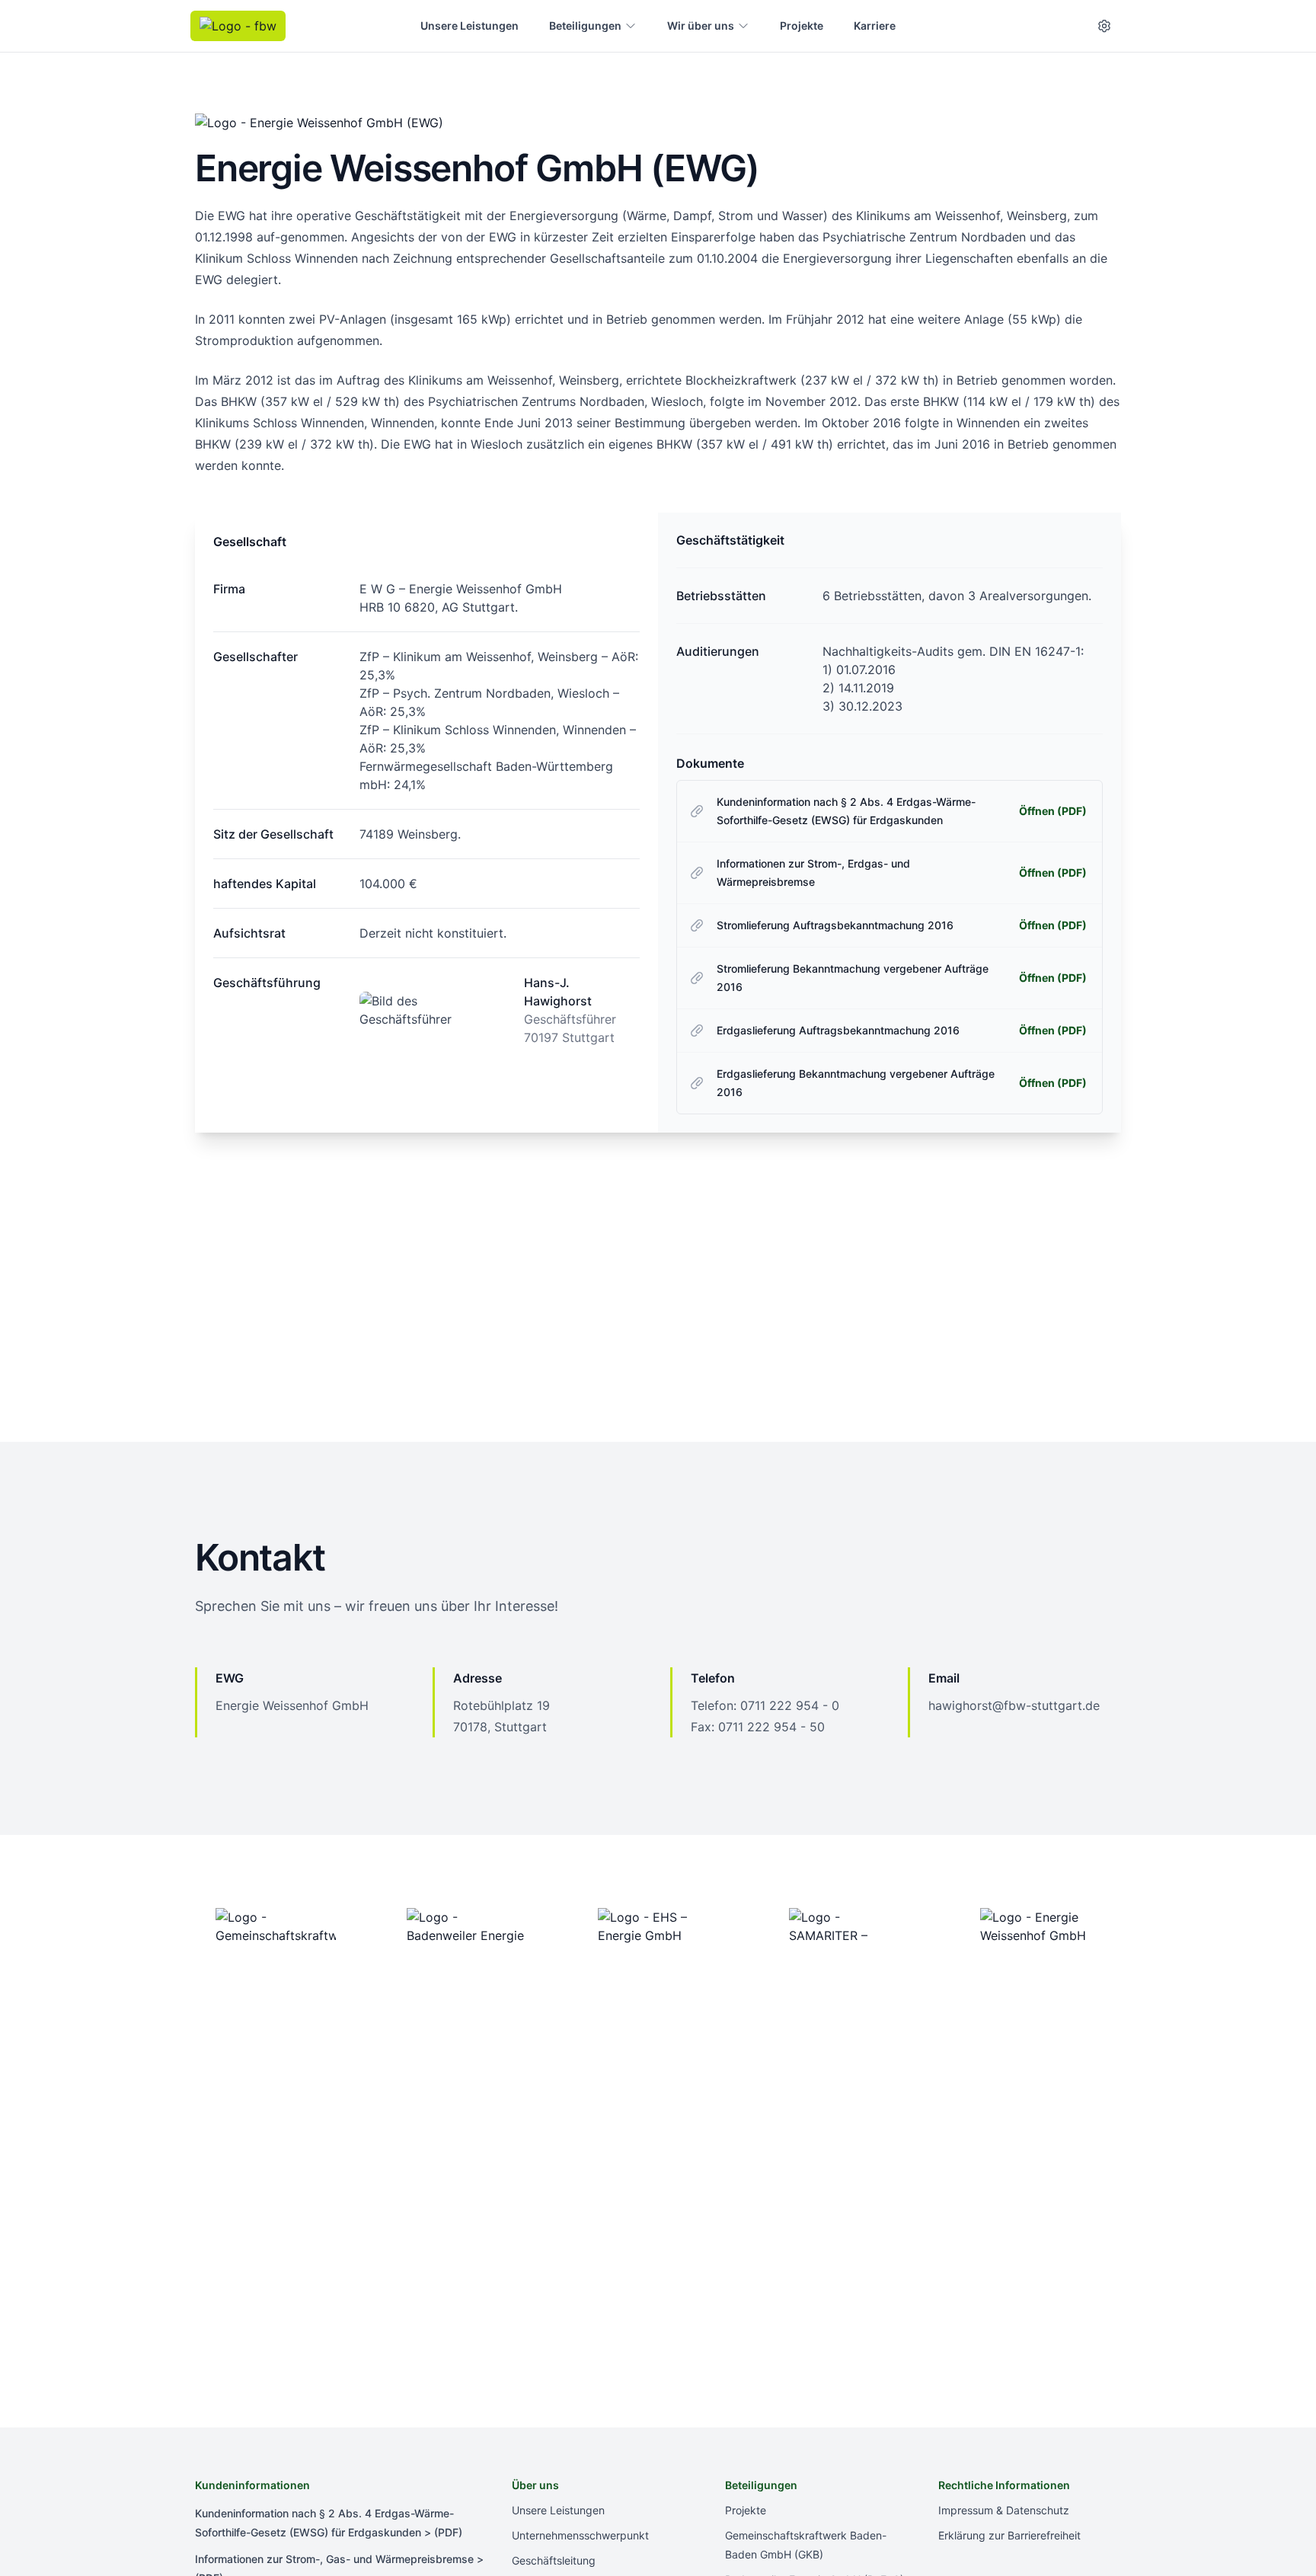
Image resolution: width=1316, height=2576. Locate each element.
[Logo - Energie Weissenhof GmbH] (1041, 1926)
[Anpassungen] (1104, 26)
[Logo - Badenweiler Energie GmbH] (466, 1926)
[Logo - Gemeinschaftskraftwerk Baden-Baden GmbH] (275, 1926)
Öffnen (1053, 811)
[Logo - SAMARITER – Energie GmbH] (850, 1926)
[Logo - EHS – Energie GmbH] (658, 1926)
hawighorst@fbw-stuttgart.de (1014, 1705)
